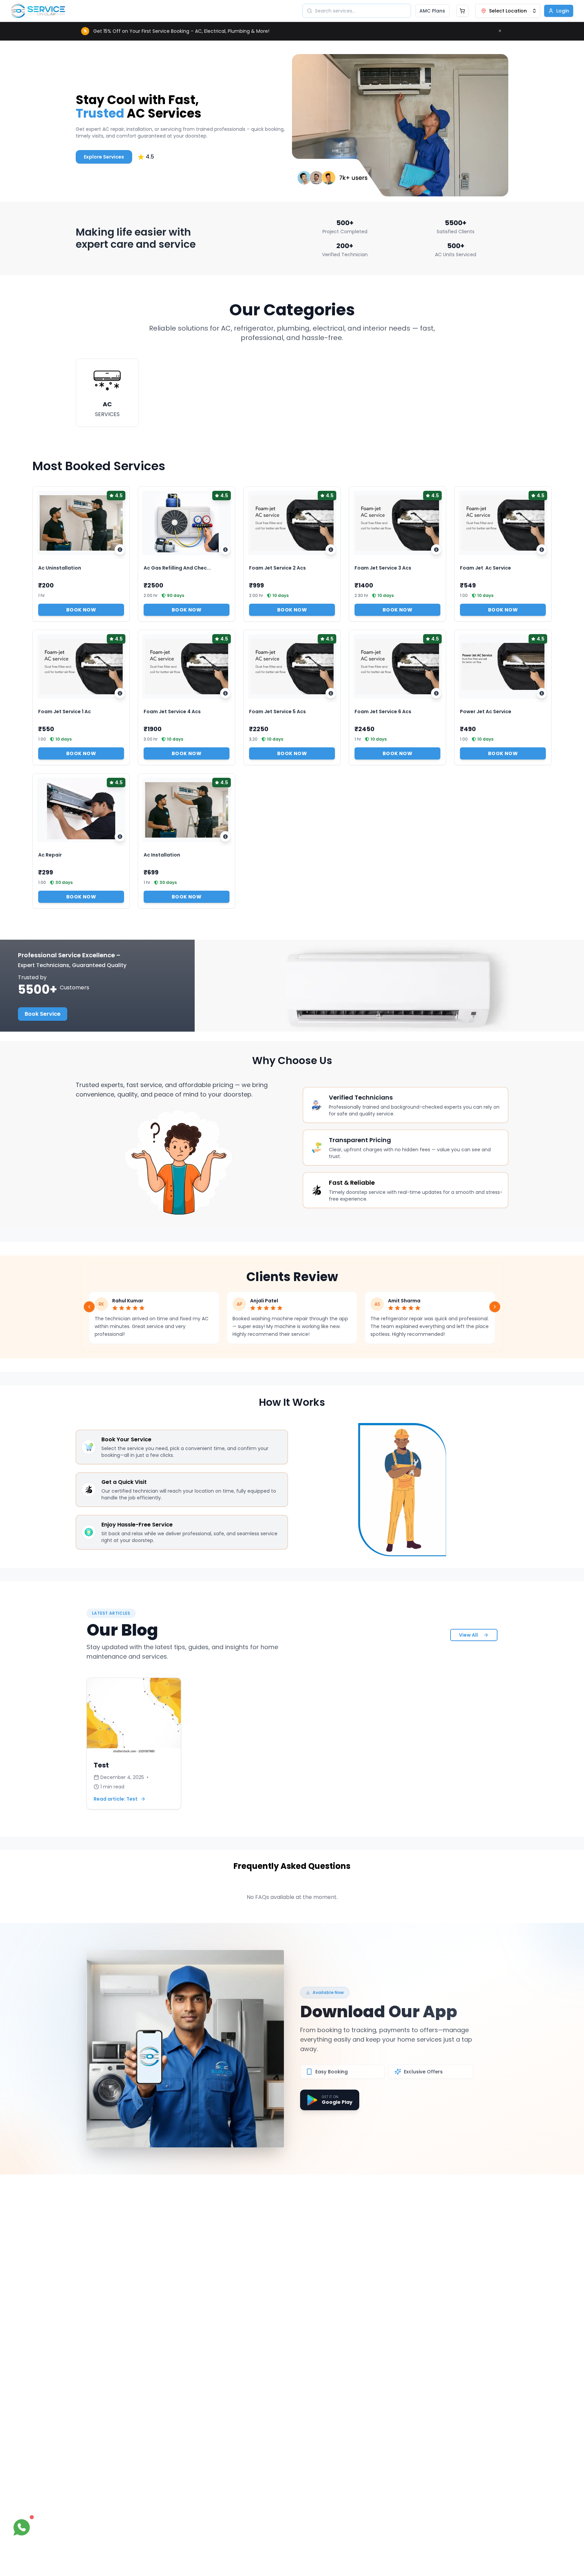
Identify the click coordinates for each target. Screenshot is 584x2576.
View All (468, 1635)
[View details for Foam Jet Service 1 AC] (120, 693)
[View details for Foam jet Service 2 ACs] (331, 550)
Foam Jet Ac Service (485, 568)
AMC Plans (432, 11)
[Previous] (89, 1307)
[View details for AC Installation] (225, 837)
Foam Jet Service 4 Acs (172, 712)
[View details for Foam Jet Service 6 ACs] (436, 693)
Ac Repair (50, 855)
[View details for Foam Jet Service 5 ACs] (331, 693)
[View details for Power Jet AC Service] (542, 693)
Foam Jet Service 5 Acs (277, 712)
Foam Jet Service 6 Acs (383, 712)
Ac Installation (162, 855)
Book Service (43, 1014)
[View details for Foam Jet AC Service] (542, 550)
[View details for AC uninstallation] (120, 550)
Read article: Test (116, 1799)
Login (563, 11)
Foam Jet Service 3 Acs (383, 568)
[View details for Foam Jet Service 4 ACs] (225, 693)
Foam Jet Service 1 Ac (65, 712)
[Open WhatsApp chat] (22, 2527)
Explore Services (104, 157)
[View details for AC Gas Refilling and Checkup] (225, 550)
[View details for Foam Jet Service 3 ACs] (436, 550)
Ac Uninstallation (60, 568)
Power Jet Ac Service (486, 712)
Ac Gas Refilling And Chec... (177, 568)
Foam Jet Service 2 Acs (277, 568)
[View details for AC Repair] (120, 837)
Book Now (81, 610)
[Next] (495, 1307)
